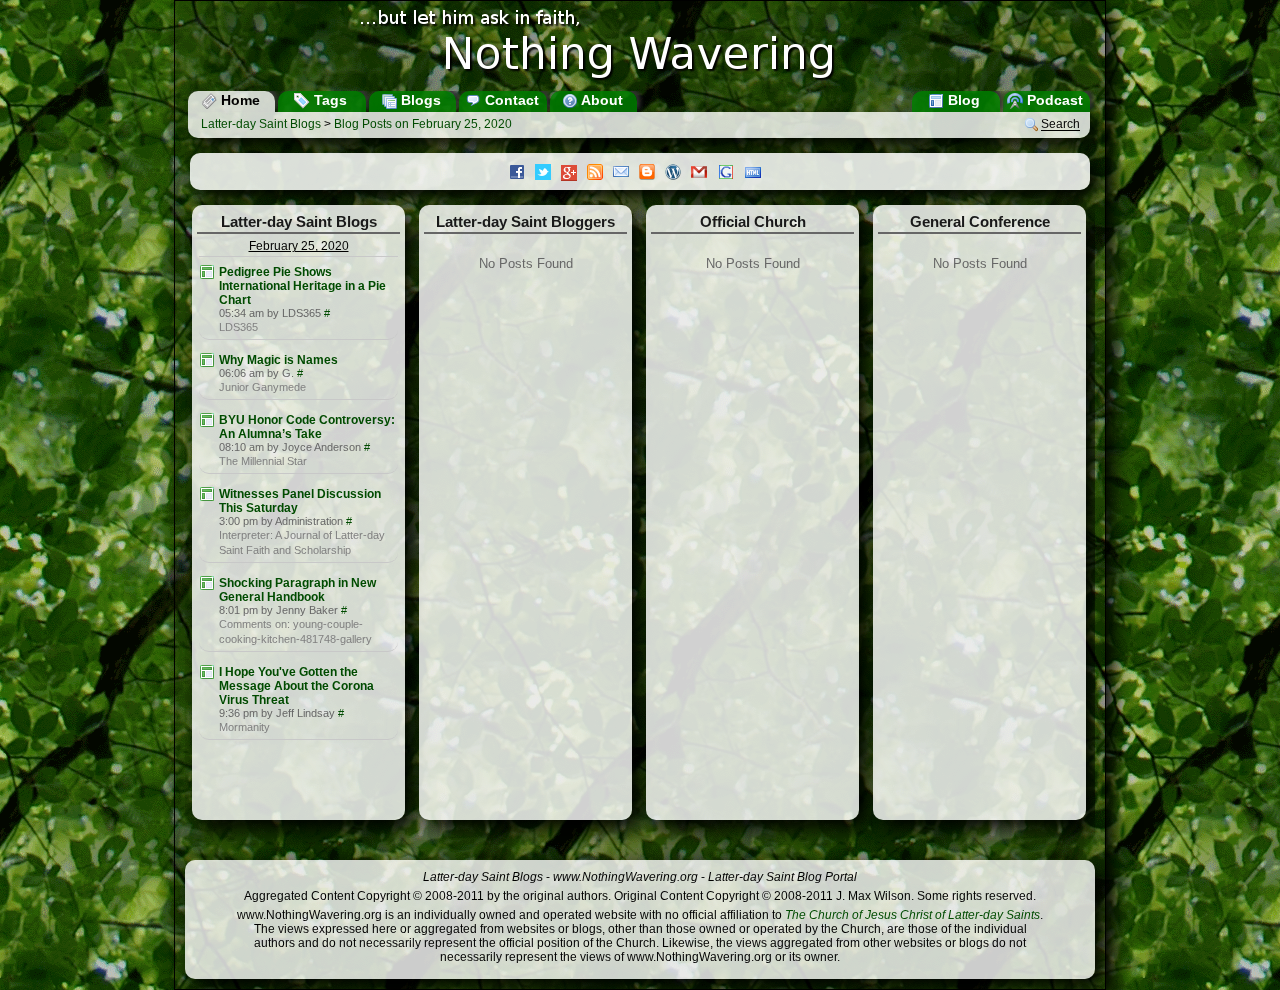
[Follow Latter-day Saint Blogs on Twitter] (548, 174)
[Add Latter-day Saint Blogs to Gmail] (704, 174)
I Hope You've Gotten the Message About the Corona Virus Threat (296, 686)
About (600, 100)
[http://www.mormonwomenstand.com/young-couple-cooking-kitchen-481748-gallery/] (207, 583)
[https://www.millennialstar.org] (207, 420)
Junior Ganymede (262, 387)
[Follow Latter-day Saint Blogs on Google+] (574, 174)
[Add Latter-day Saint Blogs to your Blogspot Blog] (652, 174)
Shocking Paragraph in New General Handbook (297, 590)
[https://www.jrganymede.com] (207, 360)
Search (1060, 125)
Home (238, 100)
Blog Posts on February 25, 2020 (423, 124)
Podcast (1053, 100)
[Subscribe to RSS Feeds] (600, 174)
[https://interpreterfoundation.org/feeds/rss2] (207, 494)
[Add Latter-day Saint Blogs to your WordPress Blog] (678, 174)
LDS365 (238, 327)
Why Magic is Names (278, 360)
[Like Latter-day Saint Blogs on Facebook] (522, 174)
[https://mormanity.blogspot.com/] (207, 672)
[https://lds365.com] (207, 272)
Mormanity (244, 727)
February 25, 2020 (299, 246)
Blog (962, 100)
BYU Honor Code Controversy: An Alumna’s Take (307, 427)
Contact (510, 100)
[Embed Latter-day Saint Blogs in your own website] (758, 174)
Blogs (419, 100)
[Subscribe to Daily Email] (626, 174)
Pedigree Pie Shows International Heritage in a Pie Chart (302, 286)
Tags (328, 100)
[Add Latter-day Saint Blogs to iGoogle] (731, 174)
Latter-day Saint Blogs (261, 124)
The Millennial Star (263, 461)
